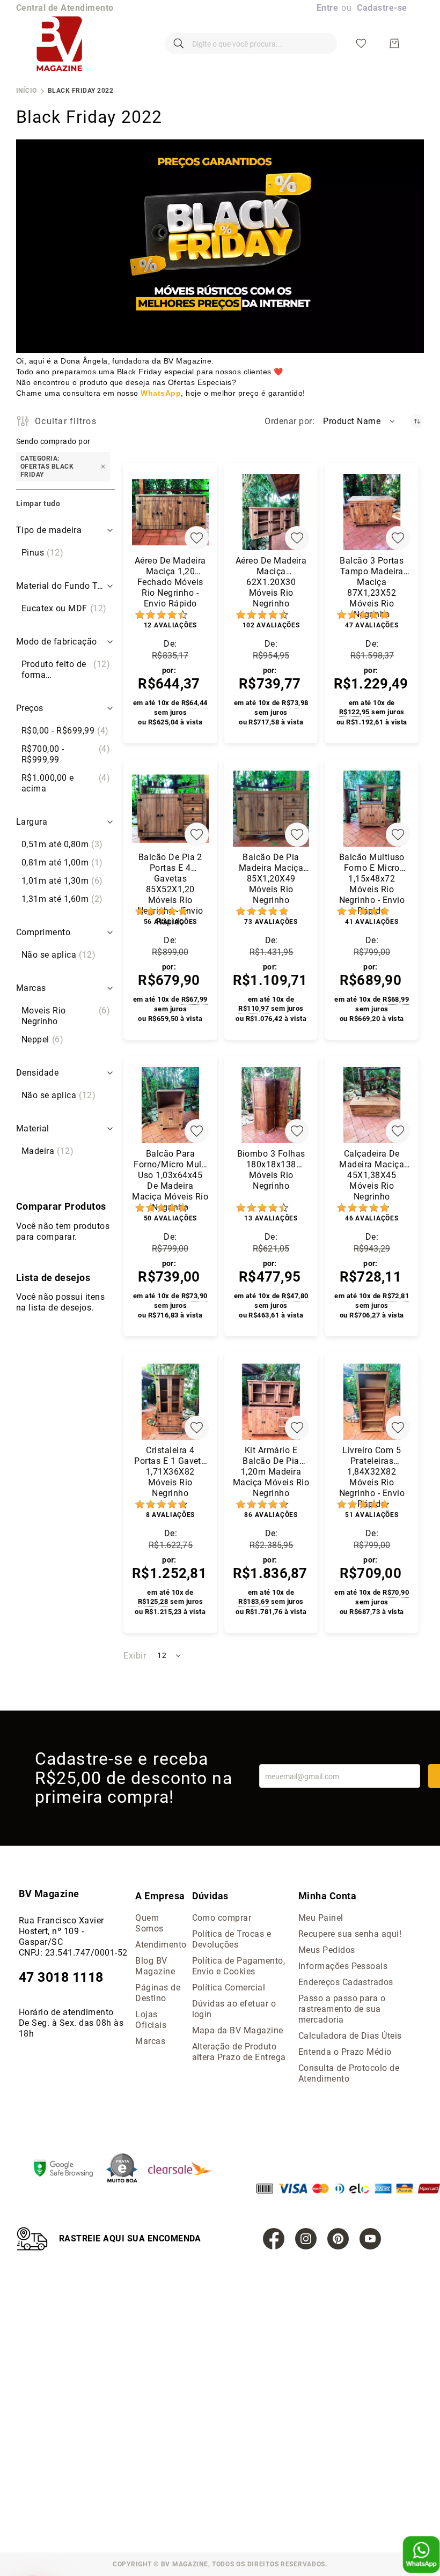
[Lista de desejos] (361, 43)
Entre (327, 8)
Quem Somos (149, 1923)
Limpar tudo (38, 504)
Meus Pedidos (327, 1950)
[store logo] (59, 43)
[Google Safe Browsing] (69, 2170)
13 (271, 1218)
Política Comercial (229, 1987)
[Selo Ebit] (127, 2169)
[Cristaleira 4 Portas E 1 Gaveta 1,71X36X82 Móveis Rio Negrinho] (170, 1402)
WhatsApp (161, 393)
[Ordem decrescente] (417, 421)
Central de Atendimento (65, 8)
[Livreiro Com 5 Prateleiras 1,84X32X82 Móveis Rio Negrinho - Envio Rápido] (372, 1402)
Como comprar (222, 1918)
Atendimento (161, 1945)
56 (170, 922)
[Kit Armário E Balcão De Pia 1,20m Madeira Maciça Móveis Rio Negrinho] (271, 1402)
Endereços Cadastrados (346, 1982)
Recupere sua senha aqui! (350, 1934)
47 (372, 625)
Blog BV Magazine (155, 1966)
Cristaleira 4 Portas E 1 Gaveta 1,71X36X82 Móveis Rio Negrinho (170, 1469)
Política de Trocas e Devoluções (232, 1939)
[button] (360, 421)
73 (271, 922)
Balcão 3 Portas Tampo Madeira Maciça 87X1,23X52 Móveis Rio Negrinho (372, 580)
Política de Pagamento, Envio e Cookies (239, 1966)
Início (27, 91)
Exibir (135, 1656)
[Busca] (179, 43)
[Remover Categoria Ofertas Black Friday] (103, 467)
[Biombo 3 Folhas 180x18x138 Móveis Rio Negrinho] (271, 1105)
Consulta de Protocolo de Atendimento (349, 2073)
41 (372, 922)
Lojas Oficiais (151, 2020)
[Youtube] (370, 2239)
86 (271, 1515)
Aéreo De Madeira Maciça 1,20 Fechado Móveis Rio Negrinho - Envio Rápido (170, 580)
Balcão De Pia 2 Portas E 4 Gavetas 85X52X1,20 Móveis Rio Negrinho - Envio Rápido (170, 876)
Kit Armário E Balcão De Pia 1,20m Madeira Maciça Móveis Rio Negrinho (271, 1469)
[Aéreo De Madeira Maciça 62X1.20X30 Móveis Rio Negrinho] (271, 512)
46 (372, 1218)
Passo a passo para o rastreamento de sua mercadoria (342, 2009)
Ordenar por (288, 421)
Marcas (150, 2041)
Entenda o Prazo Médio (345, 2052)
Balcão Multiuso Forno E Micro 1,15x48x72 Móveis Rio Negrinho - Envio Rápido (372, 876)
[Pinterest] (338, 2239)
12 (170, 625)
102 (271, 625)
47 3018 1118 (61, 1977)
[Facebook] (274, 2239)
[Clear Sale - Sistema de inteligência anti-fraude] (185, 2169)
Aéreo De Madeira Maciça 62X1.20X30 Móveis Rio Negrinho (271, 580)
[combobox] (251, 43)
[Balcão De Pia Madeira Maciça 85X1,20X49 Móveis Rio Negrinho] (271, 809)
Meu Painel (321, 1918)
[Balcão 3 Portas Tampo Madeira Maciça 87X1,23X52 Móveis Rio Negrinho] (372, 512)
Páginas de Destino (158, 1993)
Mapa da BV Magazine (238, 2030)
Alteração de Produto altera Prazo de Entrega (239, 2052)
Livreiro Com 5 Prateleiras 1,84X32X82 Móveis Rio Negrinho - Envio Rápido (372, 1469)
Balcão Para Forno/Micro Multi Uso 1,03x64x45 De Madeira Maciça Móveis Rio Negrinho (170, 1173)
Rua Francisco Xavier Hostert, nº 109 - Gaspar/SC (61, 1931)
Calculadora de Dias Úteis (350, 2036)
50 (170, 1218)
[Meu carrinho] (394, 43)
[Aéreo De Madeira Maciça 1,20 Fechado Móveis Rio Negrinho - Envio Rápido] (170, 512)
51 (372, 1515)
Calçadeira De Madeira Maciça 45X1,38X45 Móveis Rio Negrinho (372, 1173)
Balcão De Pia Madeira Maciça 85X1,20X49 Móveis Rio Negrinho (271, 876)
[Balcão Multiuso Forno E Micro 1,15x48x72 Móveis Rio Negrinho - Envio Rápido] (372, 809)
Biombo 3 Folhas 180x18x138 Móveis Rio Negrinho (271, 1170)
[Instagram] (306, 2239)
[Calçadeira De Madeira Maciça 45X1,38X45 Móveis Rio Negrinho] (372, 1105)
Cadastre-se (382, 8)
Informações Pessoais (343, 1966)
